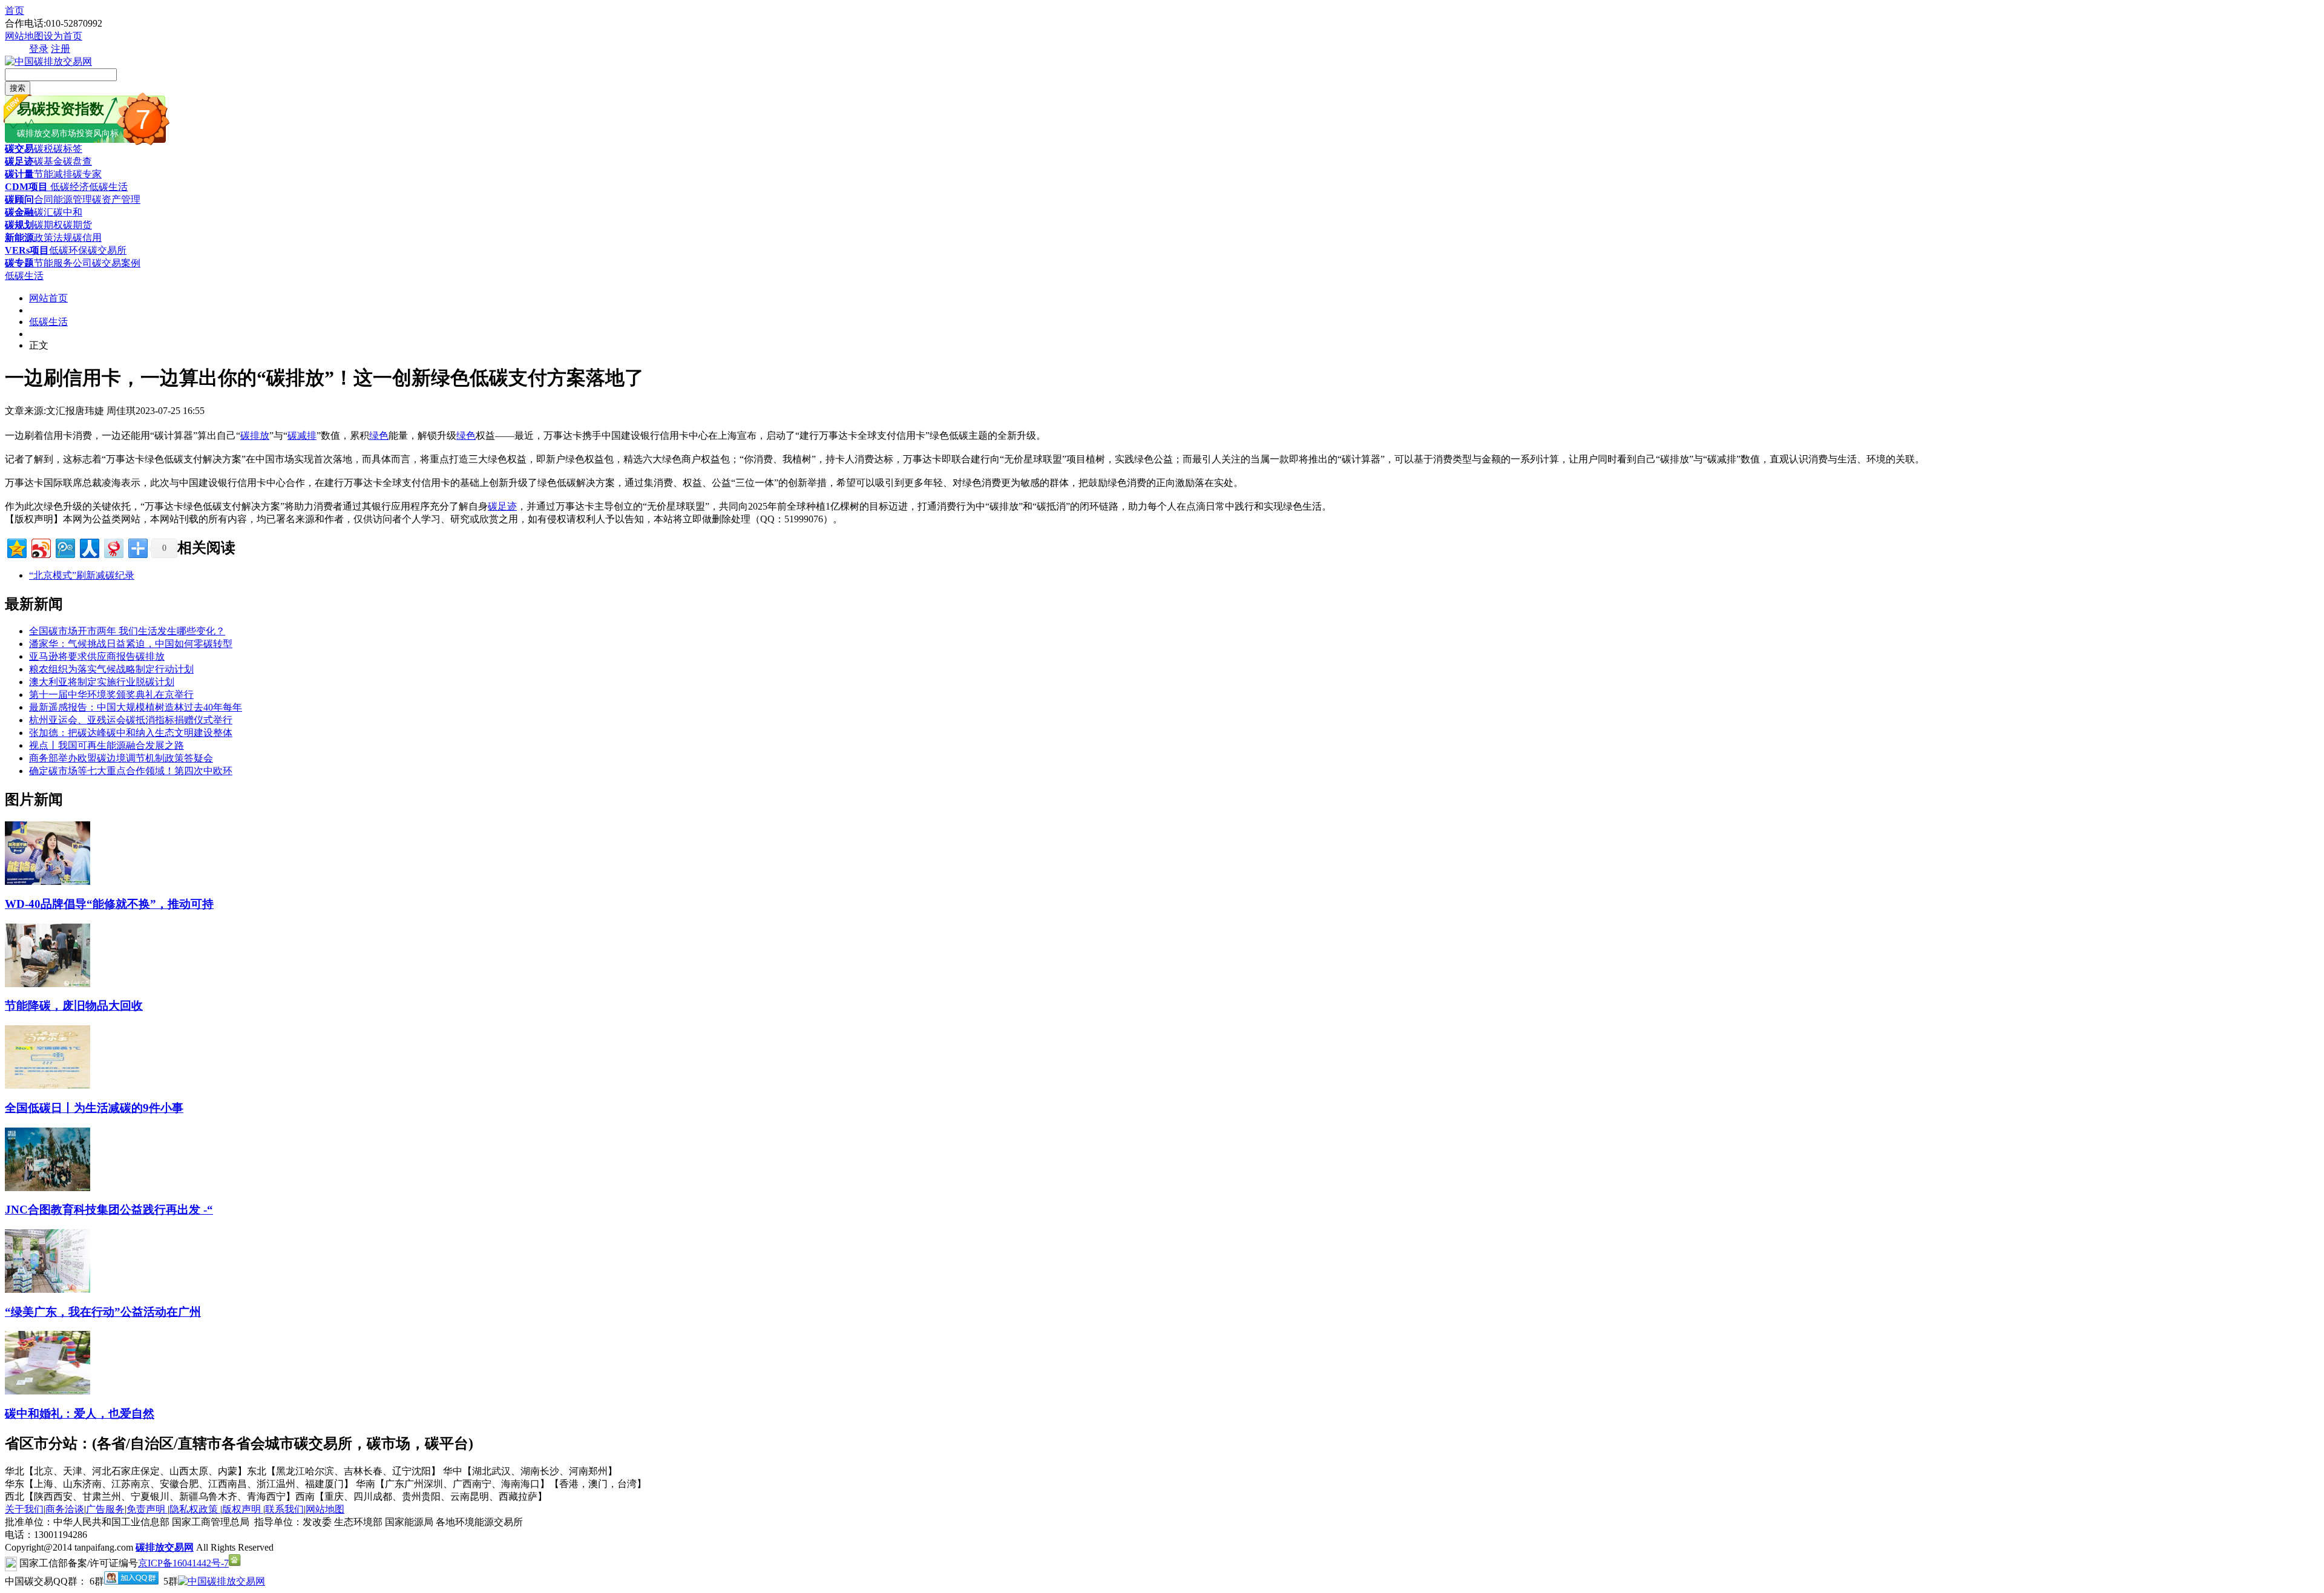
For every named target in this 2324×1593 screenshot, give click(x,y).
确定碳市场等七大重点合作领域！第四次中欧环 (131, 771)
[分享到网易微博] (113, 547)
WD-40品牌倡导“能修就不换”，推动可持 (109, 904)
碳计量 (19, 174)
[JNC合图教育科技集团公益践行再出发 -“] (48, 1188)
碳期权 (48, 225)
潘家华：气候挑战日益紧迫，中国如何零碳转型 (131, 644)
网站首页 (48, 298)
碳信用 (87, 238)
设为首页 (63, 36)
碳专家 (87, 174)
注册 (61, 49)
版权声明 (243, 1509)
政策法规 (53, 238)
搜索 (18, 88)
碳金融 (19, 212)
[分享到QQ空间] (16, 547)
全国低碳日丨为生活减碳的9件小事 (94, 1108)
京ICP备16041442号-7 (183, 1563)
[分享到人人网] (89, 547)
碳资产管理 (116, 199)
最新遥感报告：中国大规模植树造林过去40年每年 (136, 707)
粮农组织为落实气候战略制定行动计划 (111, 669)
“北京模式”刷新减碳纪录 (82, 575)
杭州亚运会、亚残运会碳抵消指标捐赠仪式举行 (131, 720)
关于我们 (24, 1509)
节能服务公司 (63, 263)
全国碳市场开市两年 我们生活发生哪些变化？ (127, 631)
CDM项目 (26, 187)
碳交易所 (107, 250)
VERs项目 (27, 250)
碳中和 (68, 212)
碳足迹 (19, 161)
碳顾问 (19, 199)
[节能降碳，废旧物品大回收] (48, 984)
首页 (15, 11)
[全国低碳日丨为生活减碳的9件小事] (48, 1086)
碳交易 (19, 149)
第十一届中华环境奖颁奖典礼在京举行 (111, 695)
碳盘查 (77, 161)
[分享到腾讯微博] (64, 547)
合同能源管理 (63, 199)
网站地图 (24, 36)
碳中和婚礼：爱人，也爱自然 (80, 1414)
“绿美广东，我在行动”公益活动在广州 (103, 1312)
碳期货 (77, 225)
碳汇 (44, 212)
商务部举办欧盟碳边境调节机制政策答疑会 (121, 758)
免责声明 (147, 1509)
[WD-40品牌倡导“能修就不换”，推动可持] (48, 882)
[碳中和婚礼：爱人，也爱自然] (48, 1391)
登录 (39, 49)
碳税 (44, 149)
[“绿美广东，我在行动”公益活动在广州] (48, 1289)
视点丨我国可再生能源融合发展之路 (107, 745)
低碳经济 (68, 187)
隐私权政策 (195, 1509)
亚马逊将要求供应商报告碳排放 (97, 656)
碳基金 (48, 161)
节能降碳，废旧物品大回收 (74, 1006)
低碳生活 (108, 187)
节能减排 (53, 174)
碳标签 (68, 149)
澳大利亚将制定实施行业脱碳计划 (102, 682)
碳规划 (19, 225)
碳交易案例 (116, 263)
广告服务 (105, 1509)
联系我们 (284, 1509)
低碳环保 (68, 250)
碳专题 (19, 263)
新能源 (19, 238)
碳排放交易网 (165, 1547)
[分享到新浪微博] (40, 547)
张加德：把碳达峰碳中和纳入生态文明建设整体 (131, 733)
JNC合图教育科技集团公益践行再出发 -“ (109, 1210)
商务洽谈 (65, 1509)
